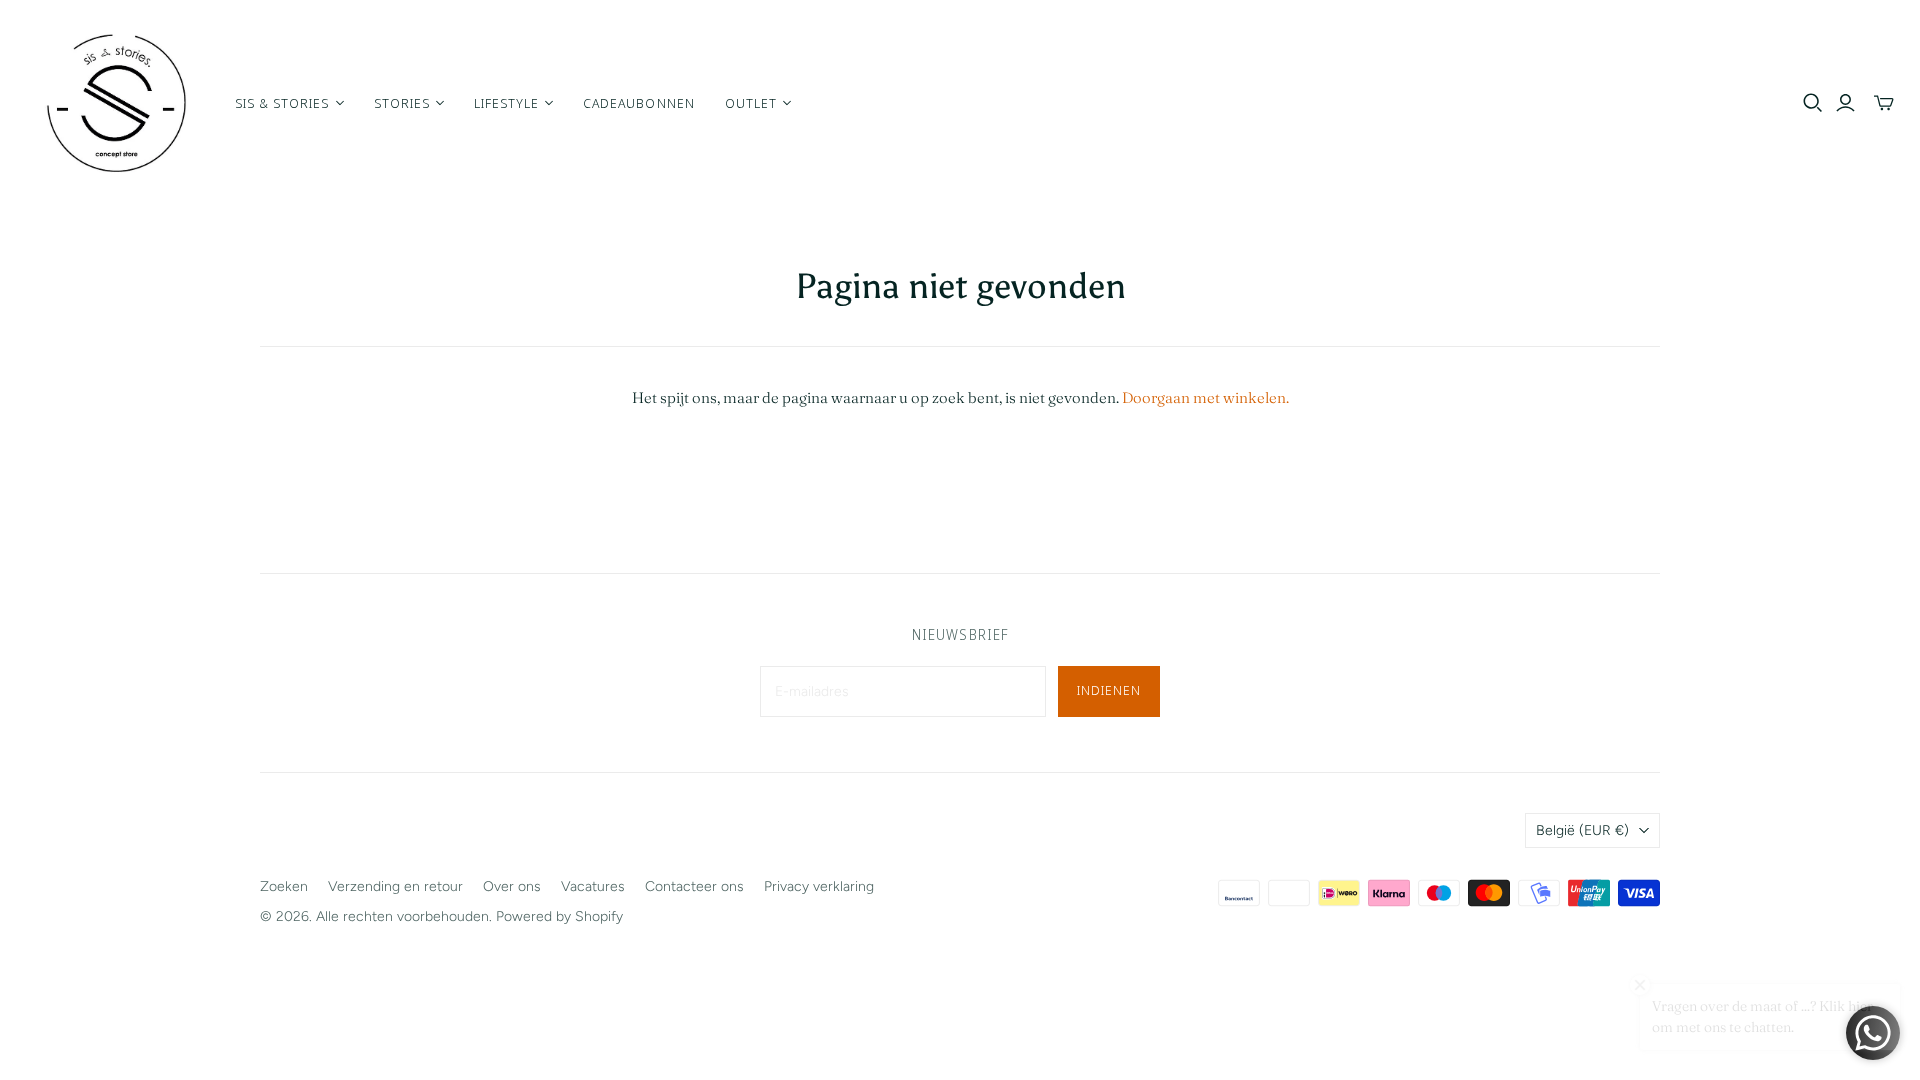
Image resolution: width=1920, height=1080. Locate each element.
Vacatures (593, 886)
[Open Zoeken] (1813, 103)
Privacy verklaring (819, 886)
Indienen (1109, 690)
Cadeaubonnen (638, 103)
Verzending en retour (395, 886)
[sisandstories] (115, 103)
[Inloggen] (1845, 103)
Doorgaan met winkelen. (1205, 397)
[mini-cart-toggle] (1884, 103)
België (1582, 830)
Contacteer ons (694, 886)
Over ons (512, 886)
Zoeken (284, 886)
